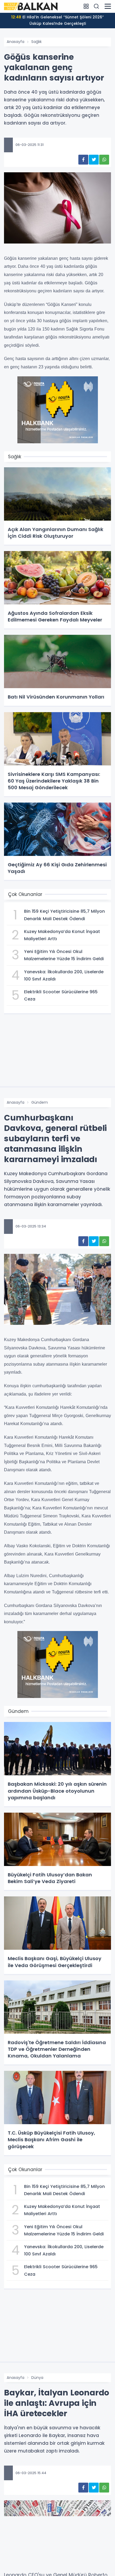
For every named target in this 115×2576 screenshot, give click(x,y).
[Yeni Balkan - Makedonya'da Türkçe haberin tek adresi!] (31, 6)
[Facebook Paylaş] (83, 160)
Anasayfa (16, 42)
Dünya (37, 2378)
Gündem (40, 1102)
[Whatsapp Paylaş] (104, 160)
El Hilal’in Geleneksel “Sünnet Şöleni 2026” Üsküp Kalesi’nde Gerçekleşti (57, 20)
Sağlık (37, 42)
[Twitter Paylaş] (94, 160)
